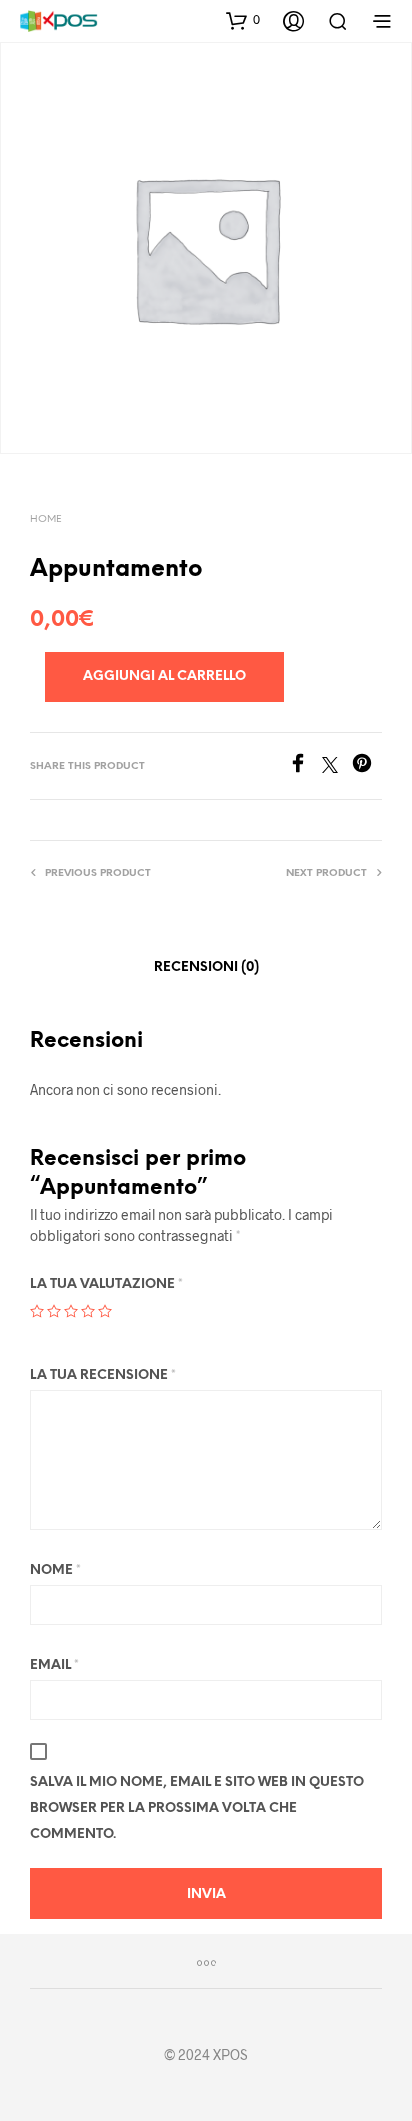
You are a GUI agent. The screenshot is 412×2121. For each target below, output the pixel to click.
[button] (243, 20)
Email (54, 1665)
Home (46, 519)
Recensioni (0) (206, 967)
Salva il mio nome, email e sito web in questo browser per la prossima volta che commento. (197, 1808)
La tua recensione (103, 1375)
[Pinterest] (367, 766)
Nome (55, 1570)
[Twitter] (337, 766)
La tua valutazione (106, 1284)
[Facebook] (305, 766)
